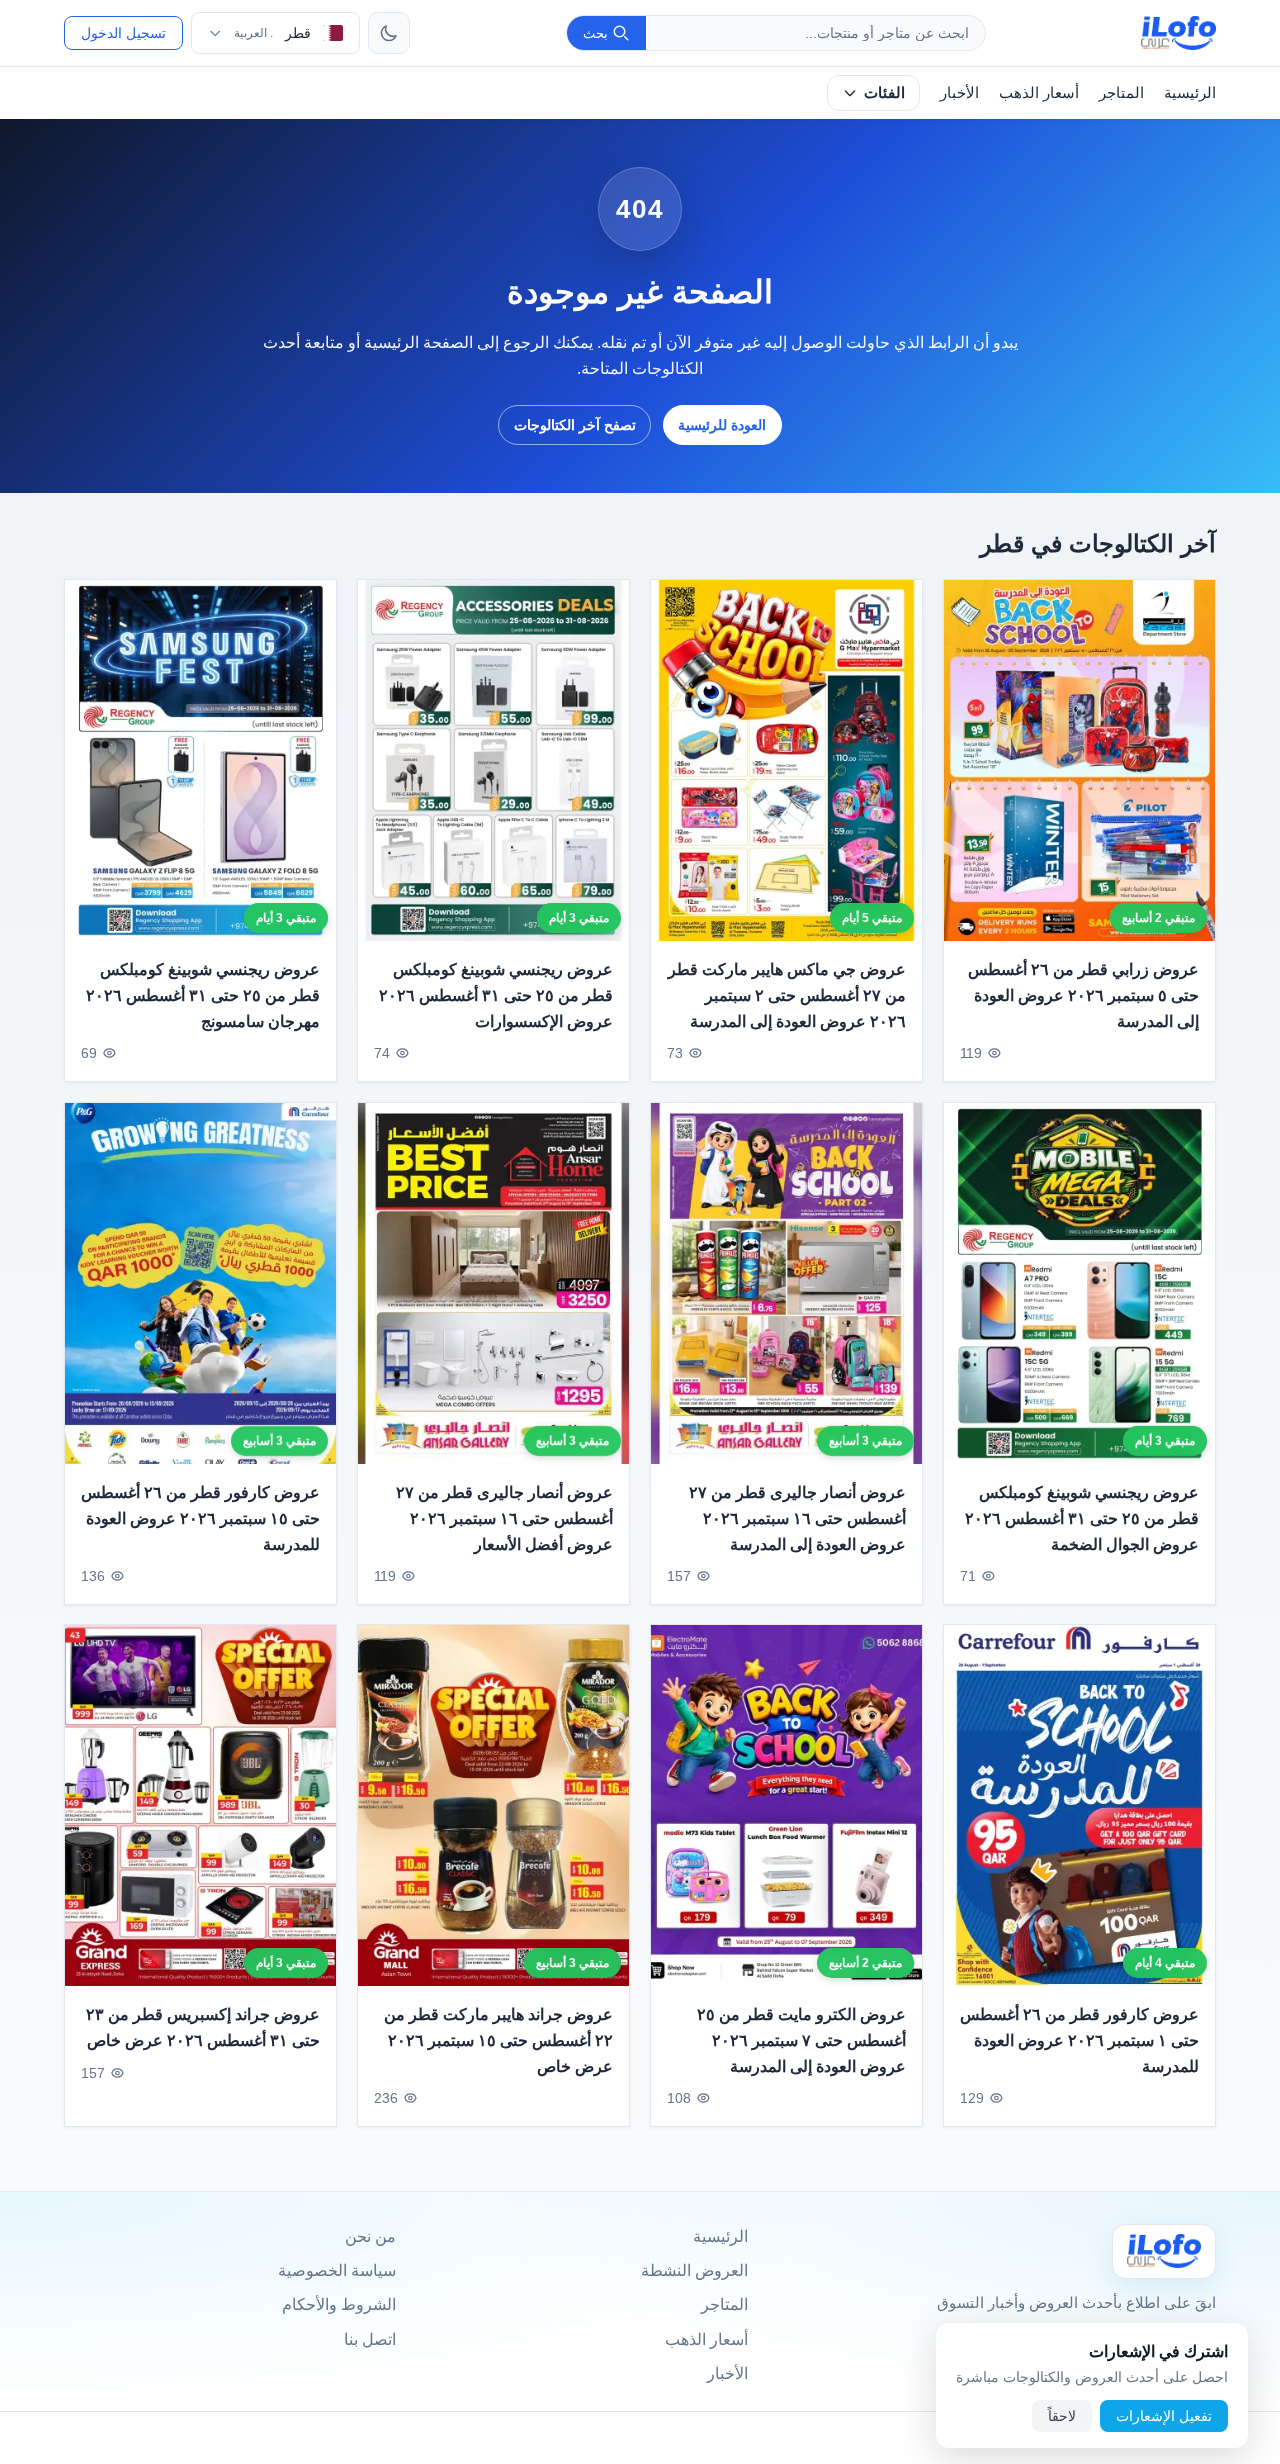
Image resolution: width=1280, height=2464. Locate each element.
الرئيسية (1190, 92)
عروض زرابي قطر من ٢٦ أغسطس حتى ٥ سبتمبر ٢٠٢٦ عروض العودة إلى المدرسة (1083, 996)
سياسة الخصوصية (337, 2270)
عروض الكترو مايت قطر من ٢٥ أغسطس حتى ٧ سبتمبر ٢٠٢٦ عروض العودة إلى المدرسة (801, 2041)
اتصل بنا (370, 2339)
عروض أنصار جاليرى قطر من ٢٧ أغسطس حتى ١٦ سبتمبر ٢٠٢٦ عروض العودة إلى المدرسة (797, 1518)
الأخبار (959, 92)
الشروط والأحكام (339, 2304)
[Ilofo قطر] (1164, 2251)
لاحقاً (1062, 2416)
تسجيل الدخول (123, 33)
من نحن (370, 2236)
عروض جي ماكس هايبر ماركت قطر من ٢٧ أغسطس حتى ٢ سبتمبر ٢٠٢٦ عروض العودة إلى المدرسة (787, 996)
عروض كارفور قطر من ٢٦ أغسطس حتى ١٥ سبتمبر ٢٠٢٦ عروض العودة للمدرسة (200, 1518)
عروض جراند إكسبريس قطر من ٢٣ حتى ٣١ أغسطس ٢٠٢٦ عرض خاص (203, 2028)
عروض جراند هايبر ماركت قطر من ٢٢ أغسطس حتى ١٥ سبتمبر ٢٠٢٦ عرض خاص (498, 2041)
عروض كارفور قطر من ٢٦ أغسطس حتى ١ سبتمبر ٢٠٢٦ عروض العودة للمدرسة (1079, 2041)
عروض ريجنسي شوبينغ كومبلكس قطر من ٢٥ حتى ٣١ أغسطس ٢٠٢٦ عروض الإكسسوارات (496, 996)
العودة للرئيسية (722, 425)
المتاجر (1121, 92)
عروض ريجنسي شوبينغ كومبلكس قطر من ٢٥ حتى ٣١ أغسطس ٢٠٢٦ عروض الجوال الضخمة (1082, 1518)
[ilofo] (1178, 33)
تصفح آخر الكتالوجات (575, 425)
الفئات (884, 92)
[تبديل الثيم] (389, 33)
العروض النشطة (694, 2270)
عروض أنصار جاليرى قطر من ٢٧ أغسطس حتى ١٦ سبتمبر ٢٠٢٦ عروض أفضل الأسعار (504, 1518)
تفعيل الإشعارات (1164, 2416)
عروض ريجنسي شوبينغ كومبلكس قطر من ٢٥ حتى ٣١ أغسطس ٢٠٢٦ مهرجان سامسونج (203, 996)
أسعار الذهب (1039, 92)
